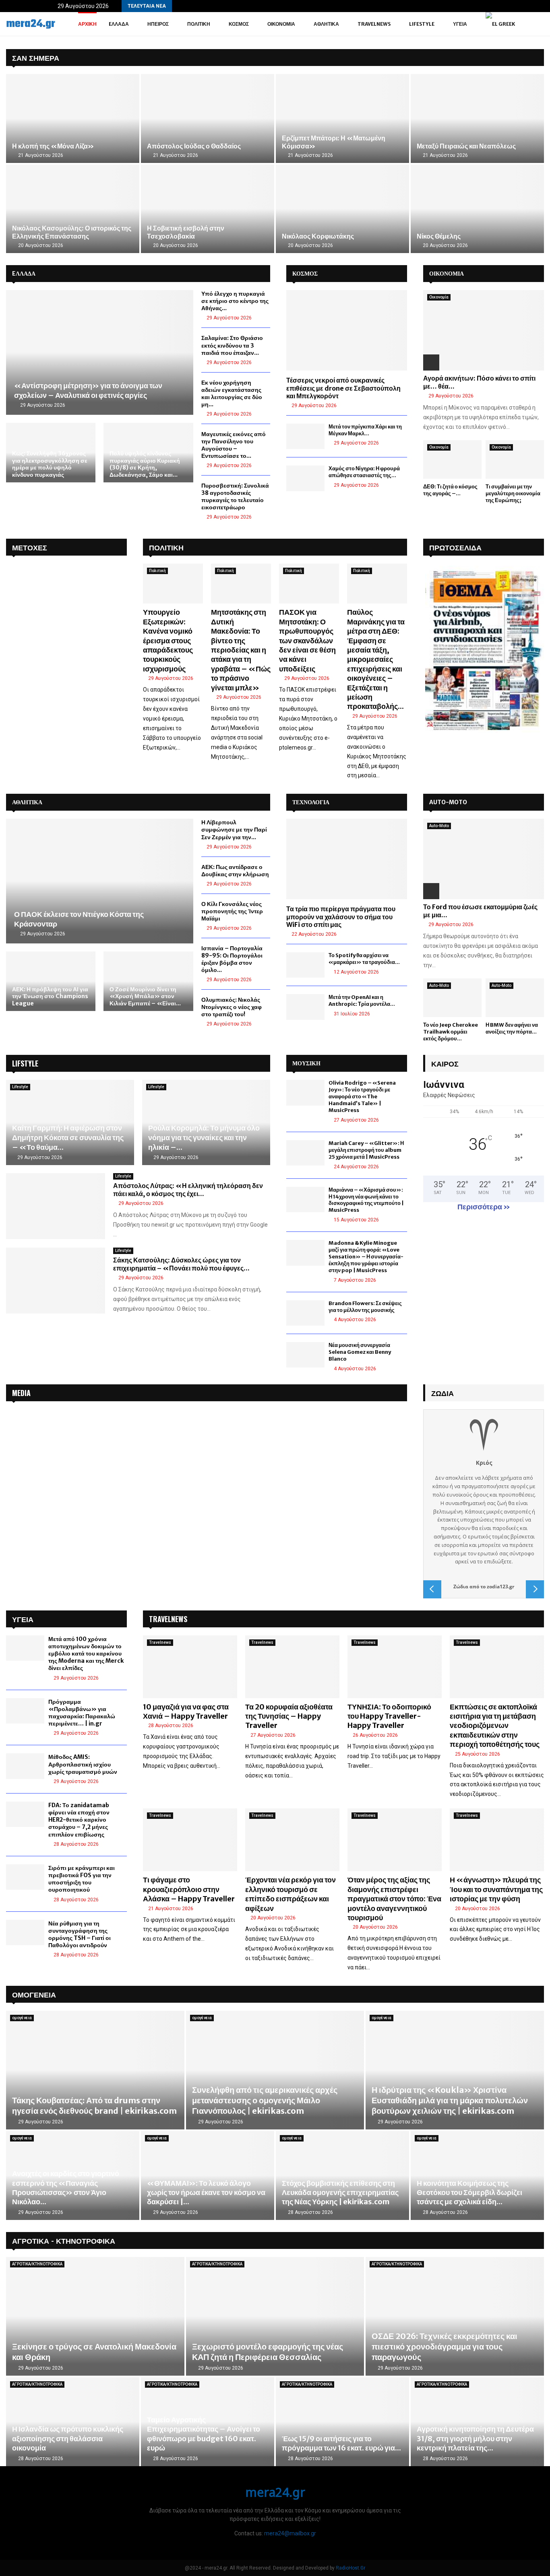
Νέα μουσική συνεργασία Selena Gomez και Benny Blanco (360, 1352)
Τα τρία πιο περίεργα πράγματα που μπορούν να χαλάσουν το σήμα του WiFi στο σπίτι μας (341, 916)
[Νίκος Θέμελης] (477, 209)
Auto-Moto (439, 826)
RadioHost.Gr (350, 2568)
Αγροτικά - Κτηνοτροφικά (64, 2240)
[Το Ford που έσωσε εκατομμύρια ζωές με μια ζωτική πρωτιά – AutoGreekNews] (484, 859)
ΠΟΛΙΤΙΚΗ (166, 547)
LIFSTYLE (25, 1063)
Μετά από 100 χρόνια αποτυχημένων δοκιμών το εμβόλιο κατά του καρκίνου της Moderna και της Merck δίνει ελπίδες (86, 1654)
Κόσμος (239, 24)
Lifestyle (422, 24)
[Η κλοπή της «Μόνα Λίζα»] (73, 118)
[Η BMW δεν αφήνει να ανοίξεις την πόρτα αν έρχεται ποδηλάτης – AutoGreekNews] (515, 998)
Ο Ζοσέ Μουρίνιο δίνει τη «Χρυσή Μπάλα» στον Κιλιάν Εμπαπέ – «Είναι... (145, 996)
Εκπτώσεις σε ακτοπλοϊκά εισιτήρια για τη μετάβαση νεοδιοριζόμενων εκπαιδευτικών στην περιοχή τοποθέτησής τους (495, 1726)
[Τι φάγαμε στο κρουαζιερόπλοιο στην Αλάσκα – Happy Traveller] (190, 1840)
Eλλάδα (119, 24)
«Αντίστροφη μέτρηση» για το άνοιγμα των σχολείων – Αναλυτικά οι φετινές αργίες (88, 390)
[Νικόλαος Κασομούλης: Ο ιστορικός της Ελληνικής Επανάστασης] (73, 209)
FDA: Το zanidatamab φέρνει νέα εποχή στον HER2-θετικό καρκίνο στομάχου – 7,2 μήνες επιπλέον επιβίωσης (79, 1820)
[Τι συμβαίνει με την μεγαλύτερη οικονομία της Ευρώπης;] (515, 460)
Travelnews (374, 24)
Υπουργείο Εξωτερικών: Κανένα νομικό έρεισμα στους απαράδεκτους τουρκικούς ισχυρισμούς (168, 640)
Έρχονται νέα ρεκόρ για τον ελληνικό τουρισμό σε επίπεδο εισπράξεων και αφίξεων (291, 1894)
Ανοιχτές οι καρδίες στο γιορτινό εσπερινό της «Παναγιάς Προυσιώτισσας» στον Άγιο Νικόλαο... (66, 2188)
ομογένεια (22, 2018)
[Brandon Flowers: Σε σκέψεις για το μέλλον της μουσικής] (305, 1313)
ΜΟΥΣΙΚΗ (306, 1063)
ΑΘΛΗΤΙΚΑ (27, 802)
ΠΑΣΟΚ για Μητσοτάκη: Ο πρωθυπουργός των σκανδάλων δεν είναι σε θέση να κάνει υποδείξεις (307, 640)
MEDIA (21, 1393)
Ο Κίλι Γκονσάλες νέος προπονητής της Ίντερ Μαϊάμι (232, 911)
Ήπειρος (158, 24)
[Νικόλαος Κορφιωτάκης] (342, 209)
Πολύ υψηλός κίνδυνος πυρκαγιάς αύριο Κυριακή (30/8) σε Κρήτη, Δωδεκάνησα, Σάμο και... (145, 464)
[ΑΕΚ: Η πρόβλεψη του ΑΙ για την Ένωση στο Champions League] (51, 981)
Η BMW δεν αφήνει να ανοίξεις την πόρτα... (512, 1028)
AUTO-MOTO (448, 802)
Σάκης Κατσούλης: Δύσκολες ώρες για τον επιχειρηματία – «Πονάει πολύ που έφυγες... (181, 1264)
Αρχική (87, 24)
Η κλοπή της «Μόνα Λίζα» (53, 146)
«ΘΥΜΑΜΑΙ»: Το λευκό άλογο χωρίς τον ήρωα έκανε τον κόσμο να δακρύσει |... (206, 2193)
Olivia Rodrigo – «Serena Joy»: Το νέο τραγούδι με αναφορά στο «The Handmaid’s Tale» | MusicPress (362, 1096)
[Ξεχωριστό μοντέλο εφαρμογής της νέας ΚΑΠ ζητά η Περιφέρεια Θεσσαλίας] (275, 2316)
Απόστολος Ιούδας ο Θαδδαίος (194, 146)
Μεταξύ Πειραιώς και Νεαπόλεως (466, 146)
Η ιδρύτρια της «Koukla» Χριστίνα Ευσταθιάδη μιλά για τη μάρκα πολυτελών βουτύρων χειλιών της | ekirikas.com (450, 2100)
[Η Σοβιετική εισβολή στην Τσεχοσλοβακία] (208, 209)
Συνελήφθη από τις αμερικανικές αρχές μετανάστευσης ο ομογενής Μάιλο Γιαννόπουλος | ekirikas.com (265, 2100)
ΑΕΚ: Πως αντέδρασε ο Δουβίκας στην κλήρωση (235, 871)
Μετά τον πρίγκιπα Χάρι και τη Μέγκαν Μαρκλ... (365, 430)
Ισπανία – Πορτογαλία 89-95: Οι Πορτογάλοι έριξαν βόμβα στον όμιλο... (232, 959)
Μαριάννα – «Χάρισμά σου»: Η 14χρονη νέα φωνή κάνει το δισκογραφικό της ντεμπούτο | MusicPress (366, 1200)
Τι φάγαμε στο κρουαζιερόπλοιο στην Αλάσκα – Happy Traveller (189, 1889)
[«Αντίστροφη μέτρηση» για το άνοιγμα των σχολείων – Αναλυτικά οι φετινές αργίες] (100, 352)
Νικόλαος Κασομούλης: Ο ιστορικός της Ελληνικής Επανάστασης (72, 232)
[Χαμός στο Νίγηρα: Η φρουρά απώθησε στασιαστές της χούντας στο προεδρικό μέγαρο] (305, 478)
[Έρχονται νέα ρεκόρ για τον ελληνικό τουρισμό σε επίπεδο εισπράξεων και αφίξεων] (292, 1840)
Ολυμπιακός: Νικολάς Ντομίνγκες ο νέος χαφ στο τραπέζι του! (232, 1007)
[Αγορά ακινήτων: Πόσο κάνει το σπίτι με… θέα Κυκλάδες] (484, 330)
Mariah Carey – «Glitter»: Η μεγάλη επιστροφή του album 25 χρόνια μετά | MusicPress (366, 1150)
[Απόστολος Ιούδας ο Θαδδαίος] (208, 118)
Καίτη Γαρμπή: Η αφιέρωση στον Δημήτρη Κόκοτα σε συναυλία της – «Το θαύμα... (68, 1138)
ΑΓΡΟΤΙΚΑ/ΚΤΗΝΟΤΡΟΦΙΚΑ (37, 2264)
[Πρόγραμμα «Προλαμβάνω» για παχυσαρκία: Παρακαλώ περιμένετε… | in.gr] (25, 1711)
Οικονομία (281, 24)
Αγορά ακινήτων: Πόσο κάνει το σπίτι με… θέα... (479, 382)
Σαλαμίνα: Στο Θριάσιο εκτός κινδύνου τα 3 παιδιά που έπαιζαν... (232, 345)
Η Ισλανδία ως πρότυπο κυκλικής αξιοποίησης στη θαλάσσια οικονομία (68, 2438)
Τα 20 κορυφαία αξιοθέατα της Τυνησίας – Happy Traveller (289, 1716)
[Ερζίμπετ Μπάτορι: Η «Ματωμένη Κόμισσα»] (342, 118)
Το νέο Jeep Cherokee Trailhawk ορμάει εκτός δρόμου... (451, 1032)
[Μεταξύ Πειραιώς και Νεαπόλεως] (477, 118)
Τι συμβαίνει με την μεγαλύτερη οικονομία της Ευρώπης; (513, 493)
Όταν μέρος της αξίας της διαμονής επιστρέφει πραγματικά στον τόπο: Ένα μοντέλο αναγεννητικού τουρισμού (394, 1899)
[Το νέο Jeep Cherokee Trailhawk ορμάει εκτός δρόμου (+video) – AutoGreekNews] (452, 998)
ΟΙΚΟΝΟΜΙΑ (447, 274)
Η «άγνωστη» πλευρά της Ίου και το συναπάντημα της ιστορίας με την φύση (496, 1889)
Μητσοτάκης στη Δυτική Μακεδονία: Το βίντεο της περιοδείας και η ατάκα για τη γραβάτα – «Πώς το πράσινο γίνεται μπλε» (241, 650)
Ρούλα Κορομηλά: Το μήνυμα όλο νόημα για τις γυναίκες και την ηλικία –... (204, 1138)
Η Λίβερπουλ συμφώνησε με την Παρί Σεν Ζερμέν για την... (234, 830)
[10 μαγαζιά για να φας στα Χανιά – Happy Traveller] (190, 1667)
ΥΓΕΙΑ (460, 24)
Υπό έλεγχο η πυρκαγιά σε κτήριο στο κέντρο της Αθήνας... (235, 301)
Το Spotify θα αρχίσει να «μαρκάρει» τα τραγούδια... (364, 959)
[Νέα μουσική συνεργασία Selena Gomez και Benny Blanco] (305, 1355)
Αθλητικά (326, 24)
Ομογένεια (34, 1994)
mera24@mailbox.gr (290, 2533)
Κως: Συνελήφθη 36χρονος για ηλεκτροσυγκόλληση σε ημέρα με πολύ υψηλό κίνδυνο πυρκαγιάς (50, 464)
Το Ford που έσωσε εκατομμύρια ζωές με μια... (480, 911)
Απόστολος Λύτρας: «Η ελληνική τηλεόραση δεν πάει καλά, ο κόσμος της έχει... (188, 1190)
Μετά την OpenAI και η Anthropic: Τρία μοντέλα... (362, 1001)
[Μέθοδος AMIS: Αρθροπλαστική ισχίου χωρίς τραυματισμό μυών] (25, 1766)
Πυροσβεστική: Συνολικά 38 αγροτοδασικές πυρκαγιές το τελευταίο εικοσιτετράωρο (235, 496)
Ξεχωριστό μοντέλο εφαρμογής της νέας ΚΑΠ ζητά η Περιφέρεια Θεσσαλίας (268, 2352)
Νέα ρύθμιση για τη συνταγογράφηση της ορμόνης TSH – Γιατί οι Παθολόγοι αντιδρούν (80, 1935)
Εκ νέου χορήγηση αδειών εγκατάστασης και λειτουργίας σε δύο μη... (232, 393)
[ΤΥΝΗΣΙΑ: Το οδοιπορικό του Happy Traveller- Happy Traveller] (395, 1667)
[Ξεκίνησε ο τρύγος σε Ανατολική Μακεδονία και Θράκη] (95, 2316)
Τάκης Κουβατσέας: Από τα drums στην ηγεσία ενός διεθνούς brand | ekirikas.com (94, 2105)
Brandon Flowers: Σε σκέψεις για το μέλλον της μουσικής (365, 1307)
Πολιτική (199, 24)
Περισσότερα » (484, 1207)
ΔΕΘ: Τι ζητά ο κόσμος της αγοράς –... (450, 490)
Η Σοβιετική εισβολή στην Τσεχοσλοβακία (186, 232)
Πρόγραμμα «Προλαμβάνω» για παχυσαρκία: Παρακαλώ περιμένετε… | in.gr (82, 1713)
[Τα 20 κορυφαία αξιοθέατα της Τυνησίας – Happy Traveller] (292, 1667)
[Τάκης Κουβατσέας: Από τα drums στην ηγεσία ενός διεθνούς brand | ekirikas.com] (95, 2070)
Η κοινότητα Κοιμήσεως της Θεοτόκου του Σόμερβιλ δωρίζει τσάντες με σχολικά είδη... (469, 2193)
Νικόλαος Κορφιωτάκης (318, 236)
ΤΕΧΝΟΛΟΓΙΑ (311, 802)
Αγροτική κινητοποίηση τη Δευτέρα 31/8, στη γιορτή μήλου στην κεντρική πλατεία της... (475, 2438)
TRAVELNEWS (168, 1619)
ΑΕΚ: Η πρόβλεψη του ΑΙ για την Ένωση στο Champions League (50, 996)
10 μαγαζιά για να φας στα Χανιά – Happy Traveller (186, 1711)
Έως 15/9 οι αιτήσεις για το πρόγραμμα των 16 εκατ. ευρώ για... (341, 2443)
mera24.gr (31, 24)
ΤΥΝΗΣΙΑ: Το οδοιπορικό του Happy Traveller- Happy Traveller (389, 1716)
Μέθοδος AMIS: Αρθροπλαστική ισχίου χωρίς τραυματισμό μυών (83, 1764)
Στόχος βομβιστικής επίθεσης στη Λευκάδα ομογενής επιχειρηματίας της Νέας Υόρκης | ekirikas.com (340, 2193)
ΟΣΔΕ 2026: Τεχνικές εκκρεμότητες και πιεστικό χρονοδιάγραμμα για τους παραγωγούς (445, 2346)
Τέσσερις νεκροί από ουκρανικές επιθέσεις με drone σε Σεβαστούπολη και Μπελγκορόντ (343, 388)
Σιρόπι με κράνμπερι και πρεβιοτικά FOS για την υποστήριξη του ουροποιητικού (82, 1879)
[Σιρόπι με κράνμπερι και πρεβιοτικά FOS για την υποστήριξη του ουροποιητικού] (25, 1877)
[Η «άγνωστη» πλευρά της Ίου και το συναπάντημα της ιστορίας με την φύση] (497, 1840)
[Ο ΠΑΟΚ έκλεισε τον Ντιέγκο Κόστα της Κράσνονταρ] (100, 881)
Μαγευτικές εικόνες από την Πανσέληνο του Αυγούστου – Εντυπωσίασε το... (234, 445)
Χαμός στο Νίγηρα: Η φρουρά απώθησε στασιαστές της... (364, 472)
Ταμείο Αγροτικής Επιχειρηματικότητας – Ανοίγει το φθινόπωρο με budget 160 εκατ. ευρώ (204, 2434)
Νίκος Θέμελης (439, 236)
